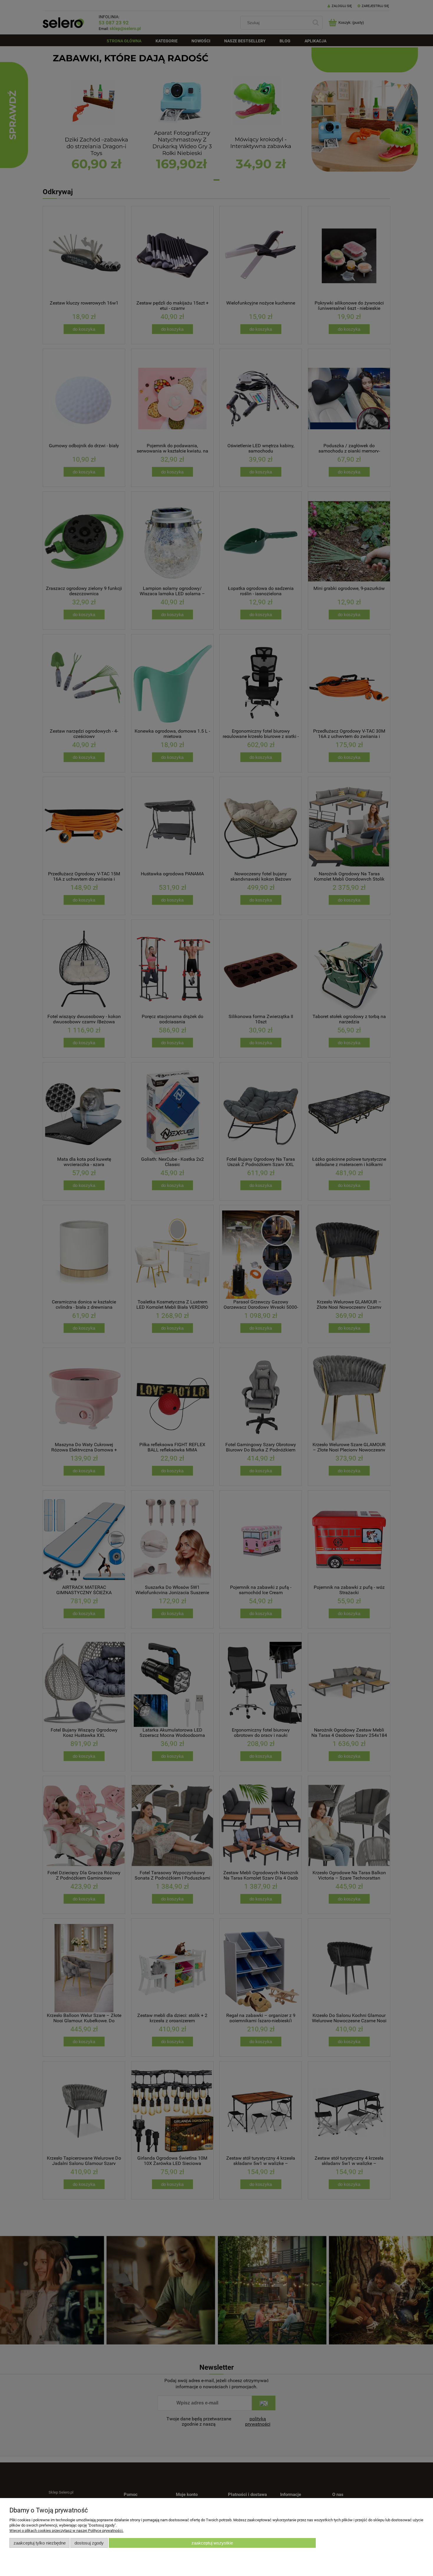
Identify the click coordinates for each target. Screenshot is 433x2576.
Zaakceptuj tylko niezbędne (40, 2543)
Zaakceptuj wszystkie (212, 2543)
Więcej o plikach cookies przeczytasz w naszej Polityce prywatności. (66, 2531)
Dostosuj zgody (89, 2543)
